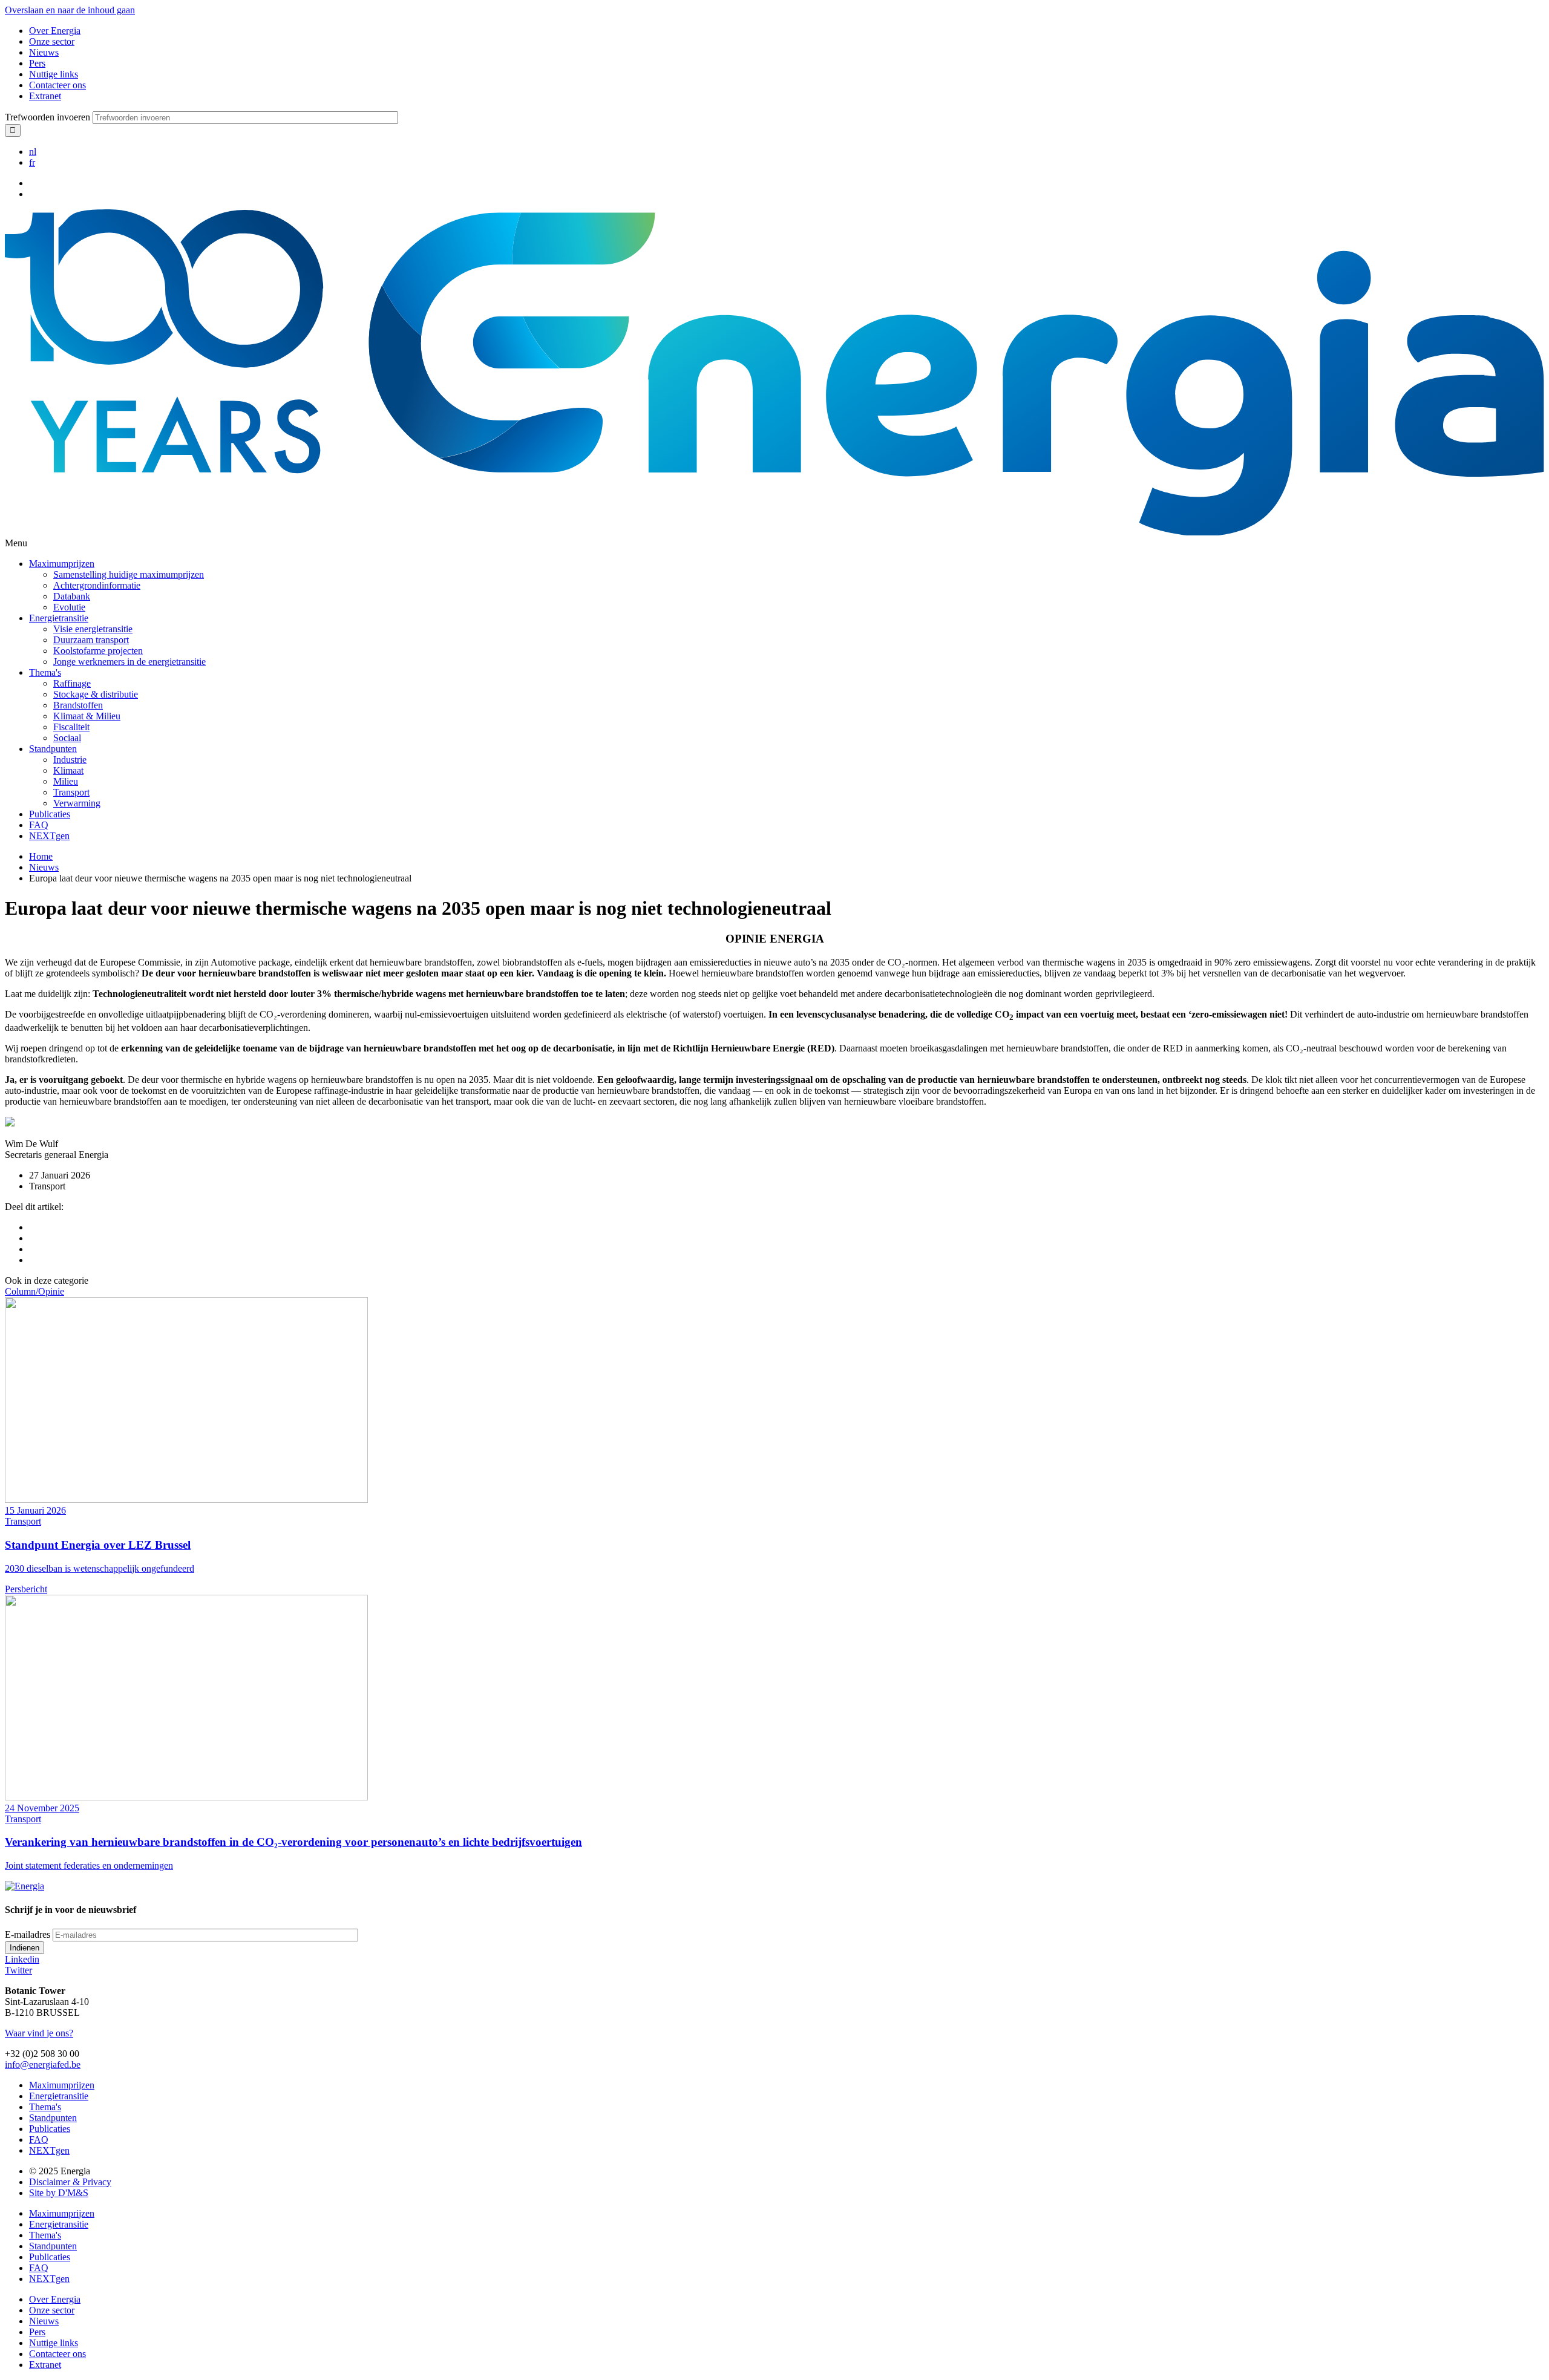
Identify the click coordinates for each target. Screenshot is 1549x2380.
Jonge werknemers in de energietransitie (129, 662)
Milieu (66, 781)
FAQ (39, 825)
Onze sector (52, 41)
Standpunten (53, 749)
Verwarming (77, 803)
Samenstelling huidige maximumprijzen (129, 574)
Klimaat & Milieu (87, 716)
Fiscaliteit (71, 727)
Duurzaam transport (91, 640)
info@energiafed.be (43, 2065)
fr (32, 162)
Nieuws (44, 52)
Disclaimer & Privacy (70, 2182)
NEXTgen (49, 836)
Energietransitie (59, 618)
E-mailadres (28, 1934)
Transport (71, 792)
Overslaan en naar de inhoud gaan (70, 10)
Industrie (70, 760)
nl (33, 152)
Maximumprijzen (62, 564)
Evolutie (69, 607)
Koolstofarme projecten (98, 651)
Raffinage (72, 683)
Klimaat (68, 770)
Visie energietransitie (93, 629)
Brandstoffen (78, 705)
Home (41, 856)
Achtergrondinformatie (97, 585)
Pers (37, 63)
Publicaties (50, 814)
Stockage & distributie (96, 694)
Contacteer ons (57, 85)
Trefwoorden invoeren (47, 117)
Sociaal (67, 738)
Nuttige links (54, 74)
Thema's (45, 672)
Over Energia (55, 31)
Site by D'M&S (59, 2193)
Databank (72, 596)
